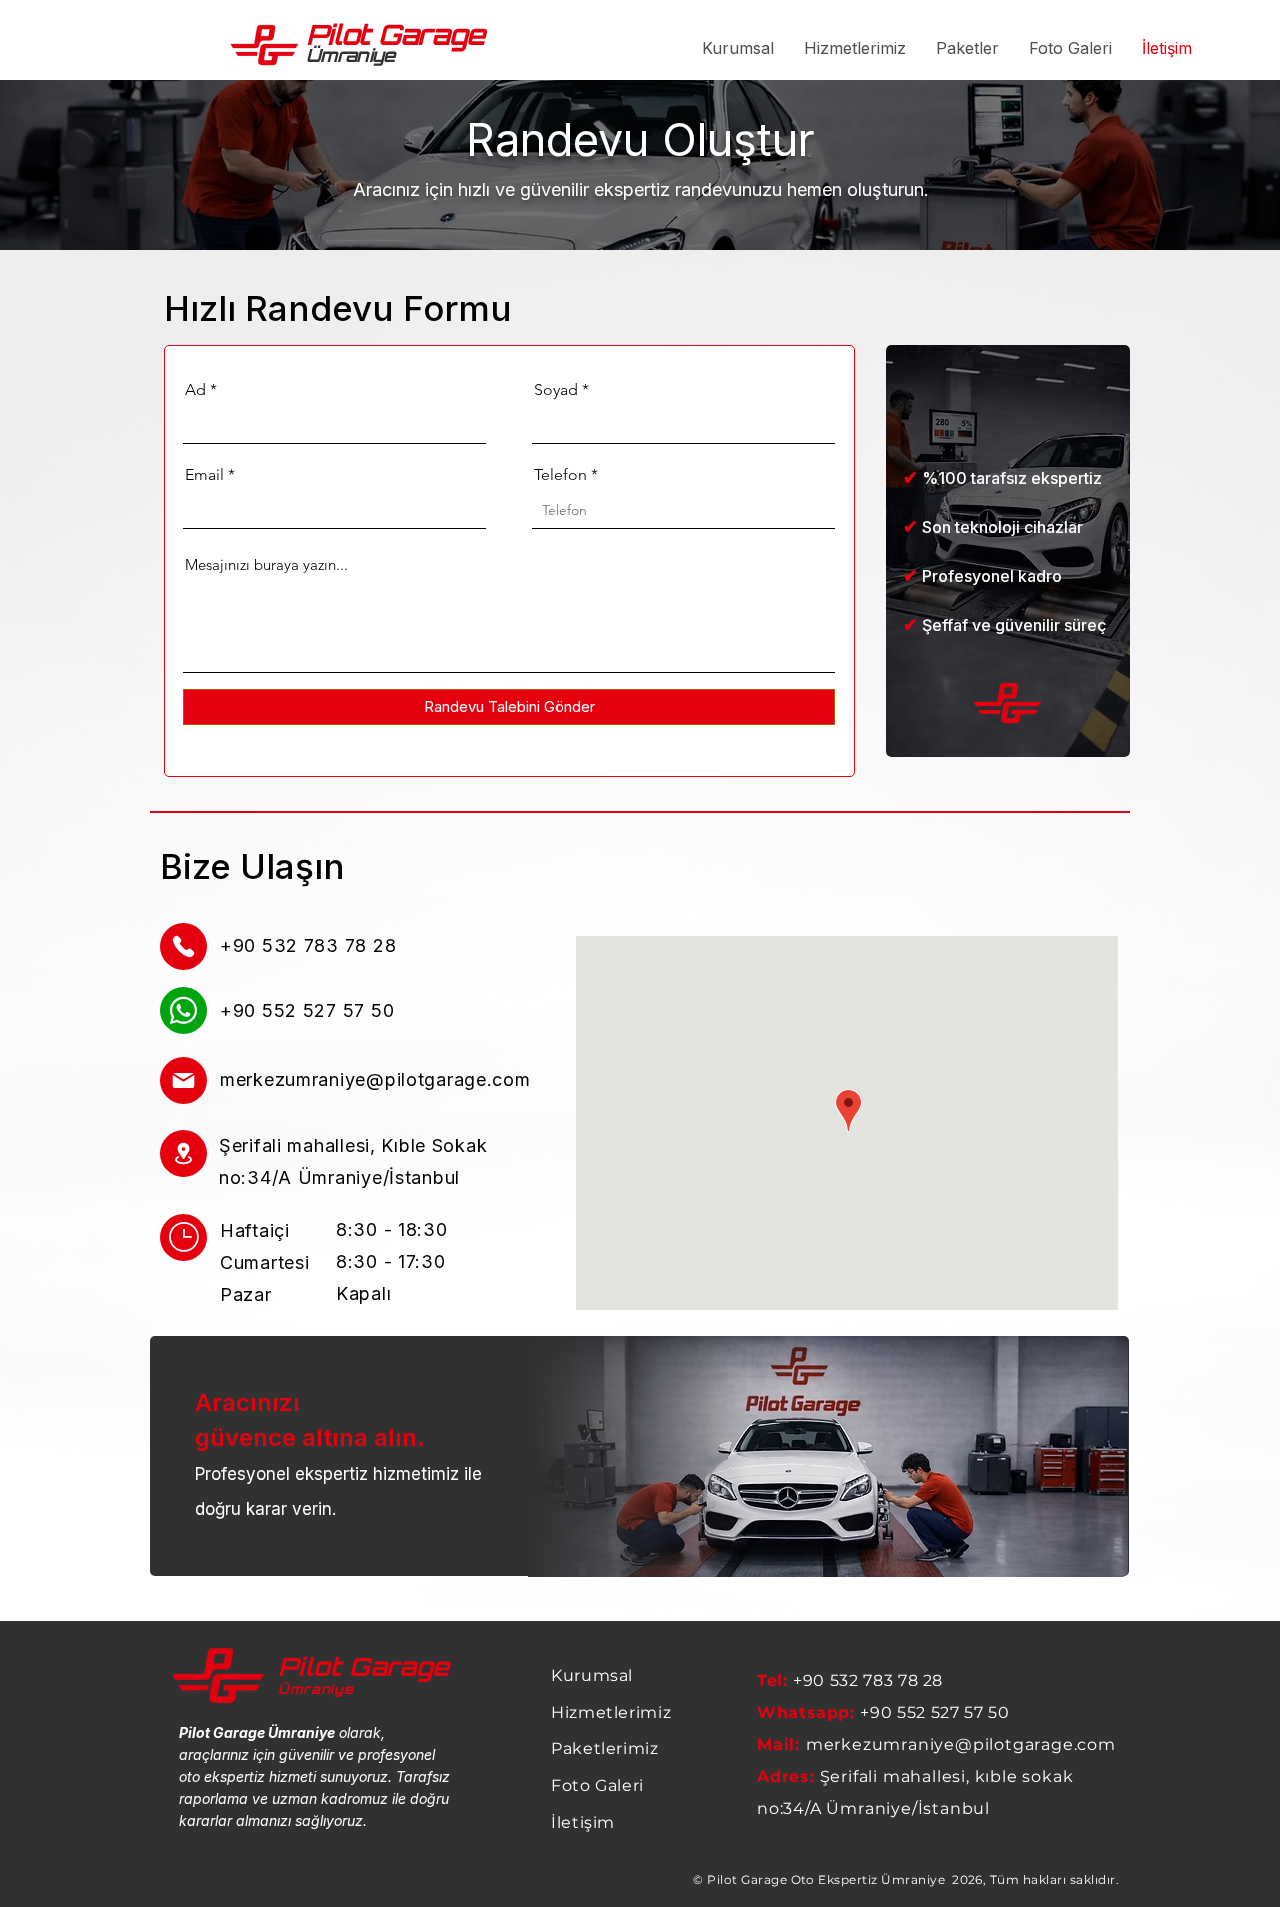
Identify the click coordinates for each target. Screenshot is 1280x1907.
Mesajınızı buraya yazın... (266, 564)
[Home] (183, 946)
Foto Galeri (597, 1785)
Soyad (556, 390)
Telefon (560, 475)
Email (204, 475)
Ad (195, 390)
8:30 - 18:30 (392, 1229)
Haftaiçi (255, 1230)
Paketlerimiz (605, 1748)
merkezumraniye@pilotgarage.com (375, 1079)
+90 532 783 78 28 (868, 1680)
